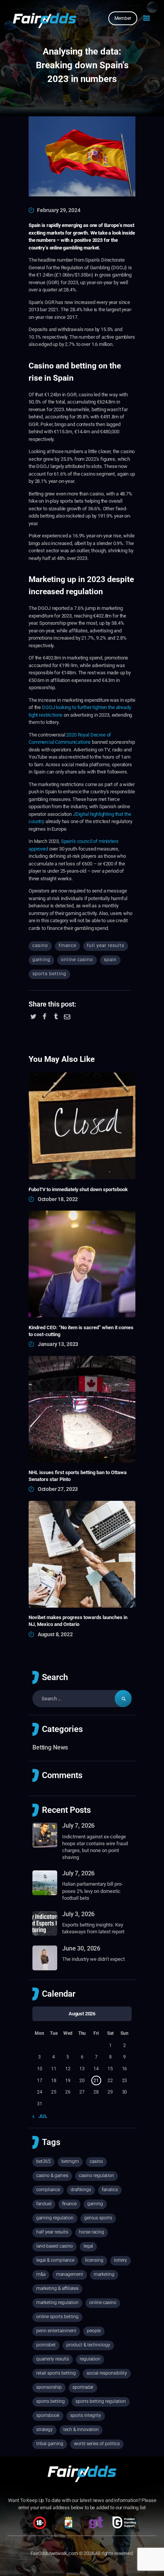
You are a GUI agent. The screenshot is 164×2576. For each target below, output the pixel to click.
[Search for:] (82, 1699)
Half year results (52, 2232)
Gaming (41, 960)
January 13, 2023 (58, 1344)
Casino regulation (96, 2176)
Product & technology (88, 2345)
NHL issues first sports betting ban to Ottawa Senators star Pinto (78, 1476)
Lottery (121, 2260)
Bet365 (43, 2161)
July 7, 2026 (78, 1826)
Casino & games (52, 2176)
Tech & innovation (81, 2430)
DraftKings (81, 2190)
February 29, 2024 (59, 210)
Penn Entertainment (56, 2331)
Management (70, 2274)
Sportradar (83, 2387)
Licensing (94, 2260)
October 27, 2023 (58, 1489)
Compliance (48, 2190)
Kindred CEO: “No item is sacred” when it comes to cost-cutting (81, 1331)
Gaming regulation (55, 2218)
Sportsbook (48, 2415)
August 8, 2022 (55, 1634)
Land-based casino (55, 2246)
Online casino (77, 960)
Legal (88, 2246)
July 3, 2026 (78, 1914)
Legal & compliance (55, 2260)
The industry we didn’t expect (93, 1959)
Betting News (50, 1747)
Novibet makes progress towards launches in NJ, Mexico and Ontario (78, 1621)
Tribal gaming (50, 2444)
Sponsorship (49, 2387)
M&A (41, 2274)
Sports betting (49, 974)
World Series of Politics (97, 2444)
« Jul (41, 2116)
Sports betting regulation (101, 2401)
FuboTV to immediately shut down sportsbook (78, 1189)
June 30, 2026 (81, 1948)
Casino (40, 945)
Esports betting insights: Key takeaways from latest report (93, 1928)
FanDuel (44, 2204)
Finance (68, 945)
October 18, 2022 (58, 1199)
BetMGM (70, 2161)
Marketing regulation (57, 2303)
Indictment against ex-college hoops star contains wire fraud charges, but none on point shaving (95, 1847)
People (94, 2331)
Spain (110, 960)
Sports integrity (86, 2415)
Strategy (44, 2430)
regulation (90, 2359)
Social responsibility (107, 2373)
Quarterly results (53, 2359)
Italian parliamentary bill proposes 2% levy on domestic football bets (92, 1891)
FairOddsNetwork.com (54, 2553)
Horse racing (92, 2232)
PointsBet (46, 2345)
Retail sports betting (56, 2373)
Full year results (106, 945)
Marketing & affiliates (57, 2288)
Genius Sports (98, 2218)
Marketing (104, 2274)
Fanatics (110, 2190)
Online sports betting (57, 2317)
